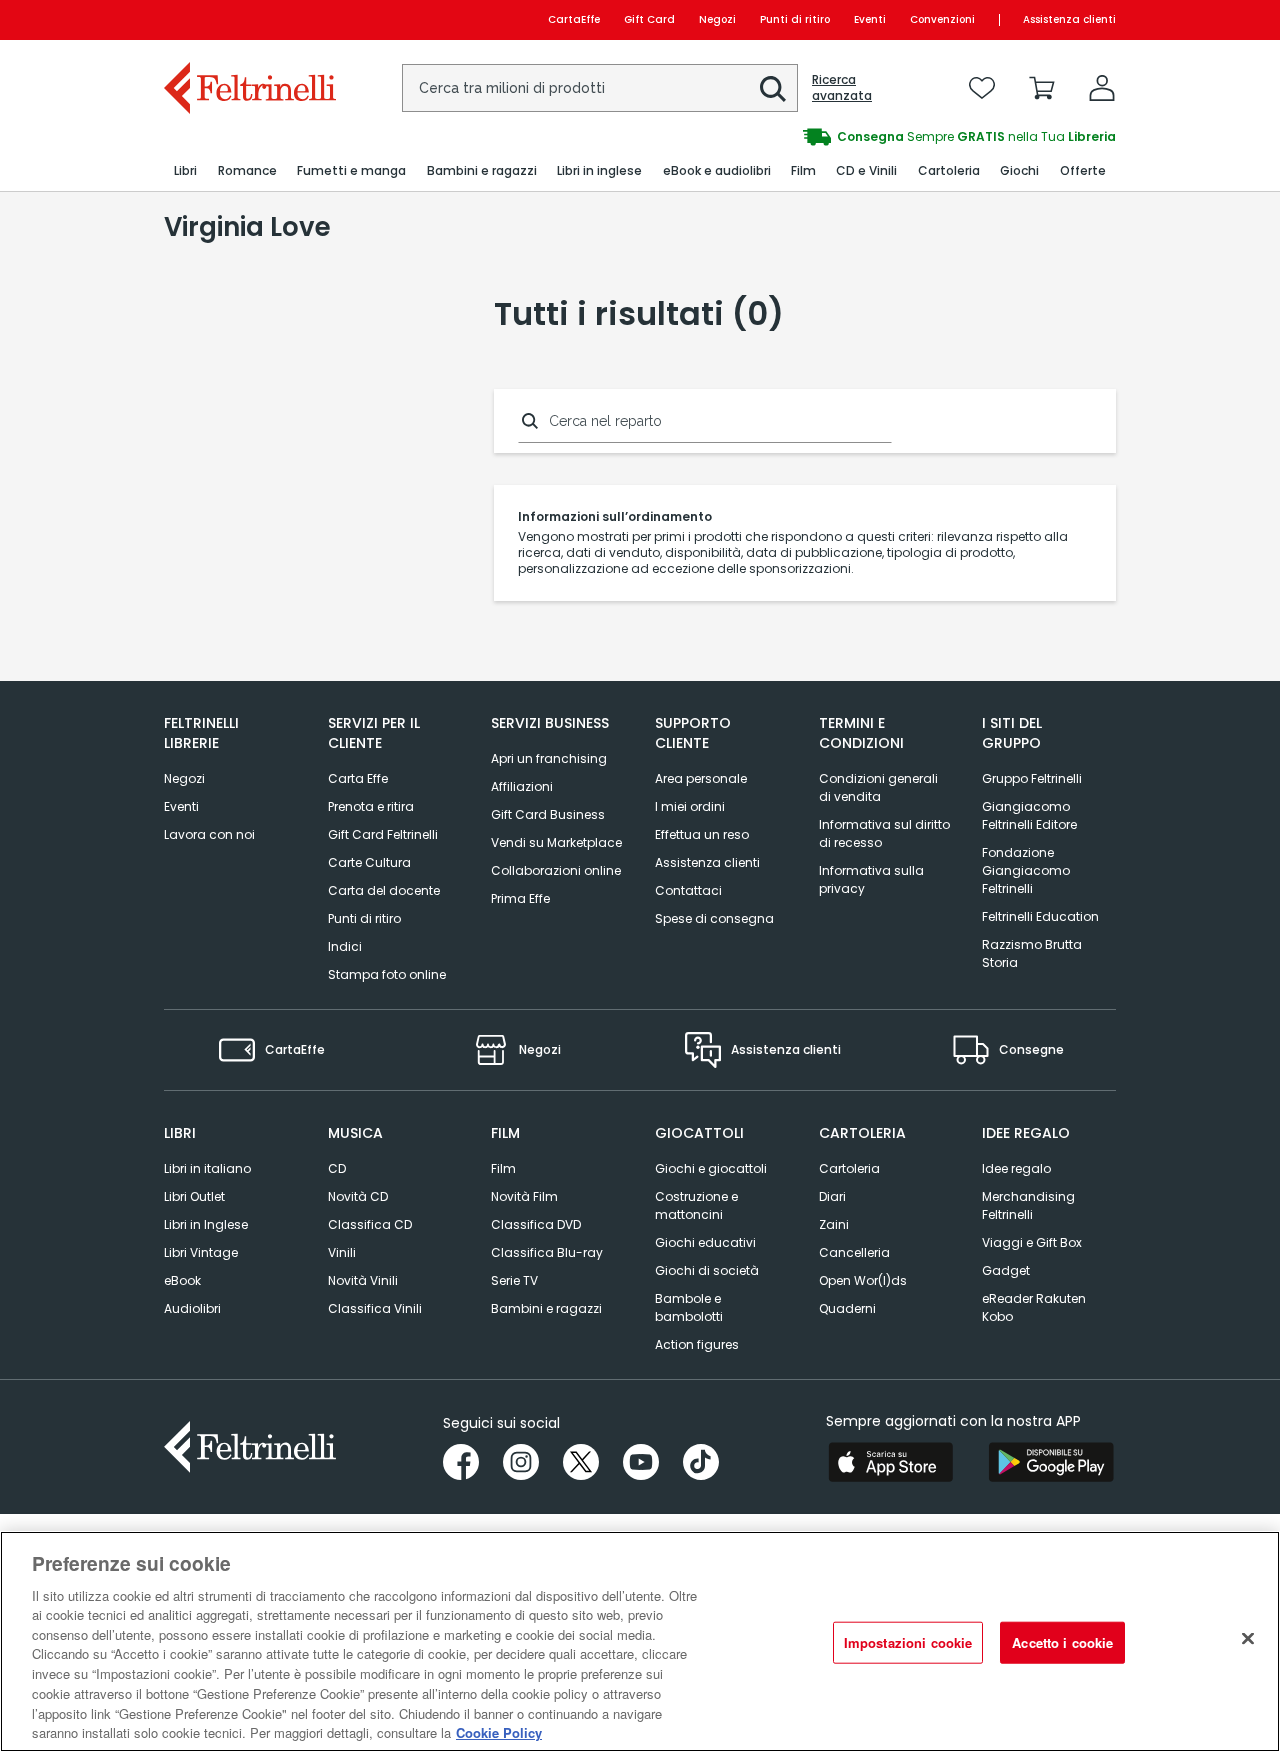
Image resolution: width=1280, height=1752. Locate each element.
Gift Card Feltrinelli (383, 834)
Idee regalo (1016, 1168)
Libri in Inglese (206, 1224)
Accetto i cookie (1062, 1642)
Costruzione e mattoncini (696, 1205)
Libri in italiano (207, 1168)
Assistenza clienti (1069, 19)
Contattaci (688, 890)
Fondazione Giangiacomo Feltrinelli (1026, 870)
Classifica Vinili (375, 1308)
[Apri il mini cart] (1042, 88)
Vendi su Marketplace (556, 842)
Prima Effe (520, 898)
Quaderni (847, 1308)
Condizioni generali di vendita (878, 787)
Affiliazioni (522, 786)
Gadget (1006, 1270)
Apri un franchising (549, 758)
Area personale (701, 778)
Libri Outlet (194, 1196)
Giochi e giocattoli (711, 1168)
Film (503, 1168)
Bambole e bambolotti (689, 1307)
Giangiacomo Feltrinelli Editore (1029, 815)
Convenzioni (942, 19)
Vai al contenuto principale (248, 19)
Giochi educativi (705, 1242)
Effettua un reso (702, 834)
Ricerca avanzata (842, 88)
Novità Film (524, 1196)
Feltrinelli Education (1040, 916)
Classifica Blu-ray (547, 1252)
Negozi (717, 19)
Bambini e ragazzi (546, 1308)
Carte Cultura (369, 862)
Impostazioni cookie (908, 1642)
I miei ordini (690, 806)
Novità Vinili (363, 1280)
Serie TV (514, 1280)
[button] (773, 89)
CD (337, 1168)
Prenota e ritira (371, 806)
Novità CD (358, 1196)
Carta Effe (358, 778)
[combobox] (600, 88)
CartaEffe (574, 19)
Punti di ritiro (795, 19)
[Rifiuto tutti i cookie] (1248, 1639)
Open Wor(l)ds (863, 1280)
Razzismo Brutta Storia (1032, 953)
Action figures (697, 1344)
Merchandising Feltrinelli (1028, 1205)
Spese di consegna (714, 918)
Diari (832, 1196)
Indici (345, 946)
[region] (640, 1641)
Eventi (870, 19)
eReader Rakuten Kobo (1034, 1307)
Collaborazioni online (556, 870)
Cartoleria (849, 1168)
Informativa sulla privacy (871, 879)
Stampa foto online (387, 974)
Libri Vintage (201, 1252)
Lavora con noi (209, 834)
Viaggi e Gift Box (1032, 1242)
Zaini (834, 1224)
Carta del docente (384, 890)
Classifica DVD (536, 1224)
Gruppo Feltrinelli (1032, 778)
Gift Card (649, 19)
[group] (878, 137)
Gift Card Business (548, 814)
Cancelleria (854, 1252)
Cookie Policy (499, 1731)
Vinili (342, 1252)
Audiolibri (192, 1308)
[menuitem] (185, 171)
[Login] (1102, 88)
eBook (182, 1280)
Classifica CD (370, 1224)
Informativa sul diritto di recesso (884, 833)
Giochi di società (707, 1270)
